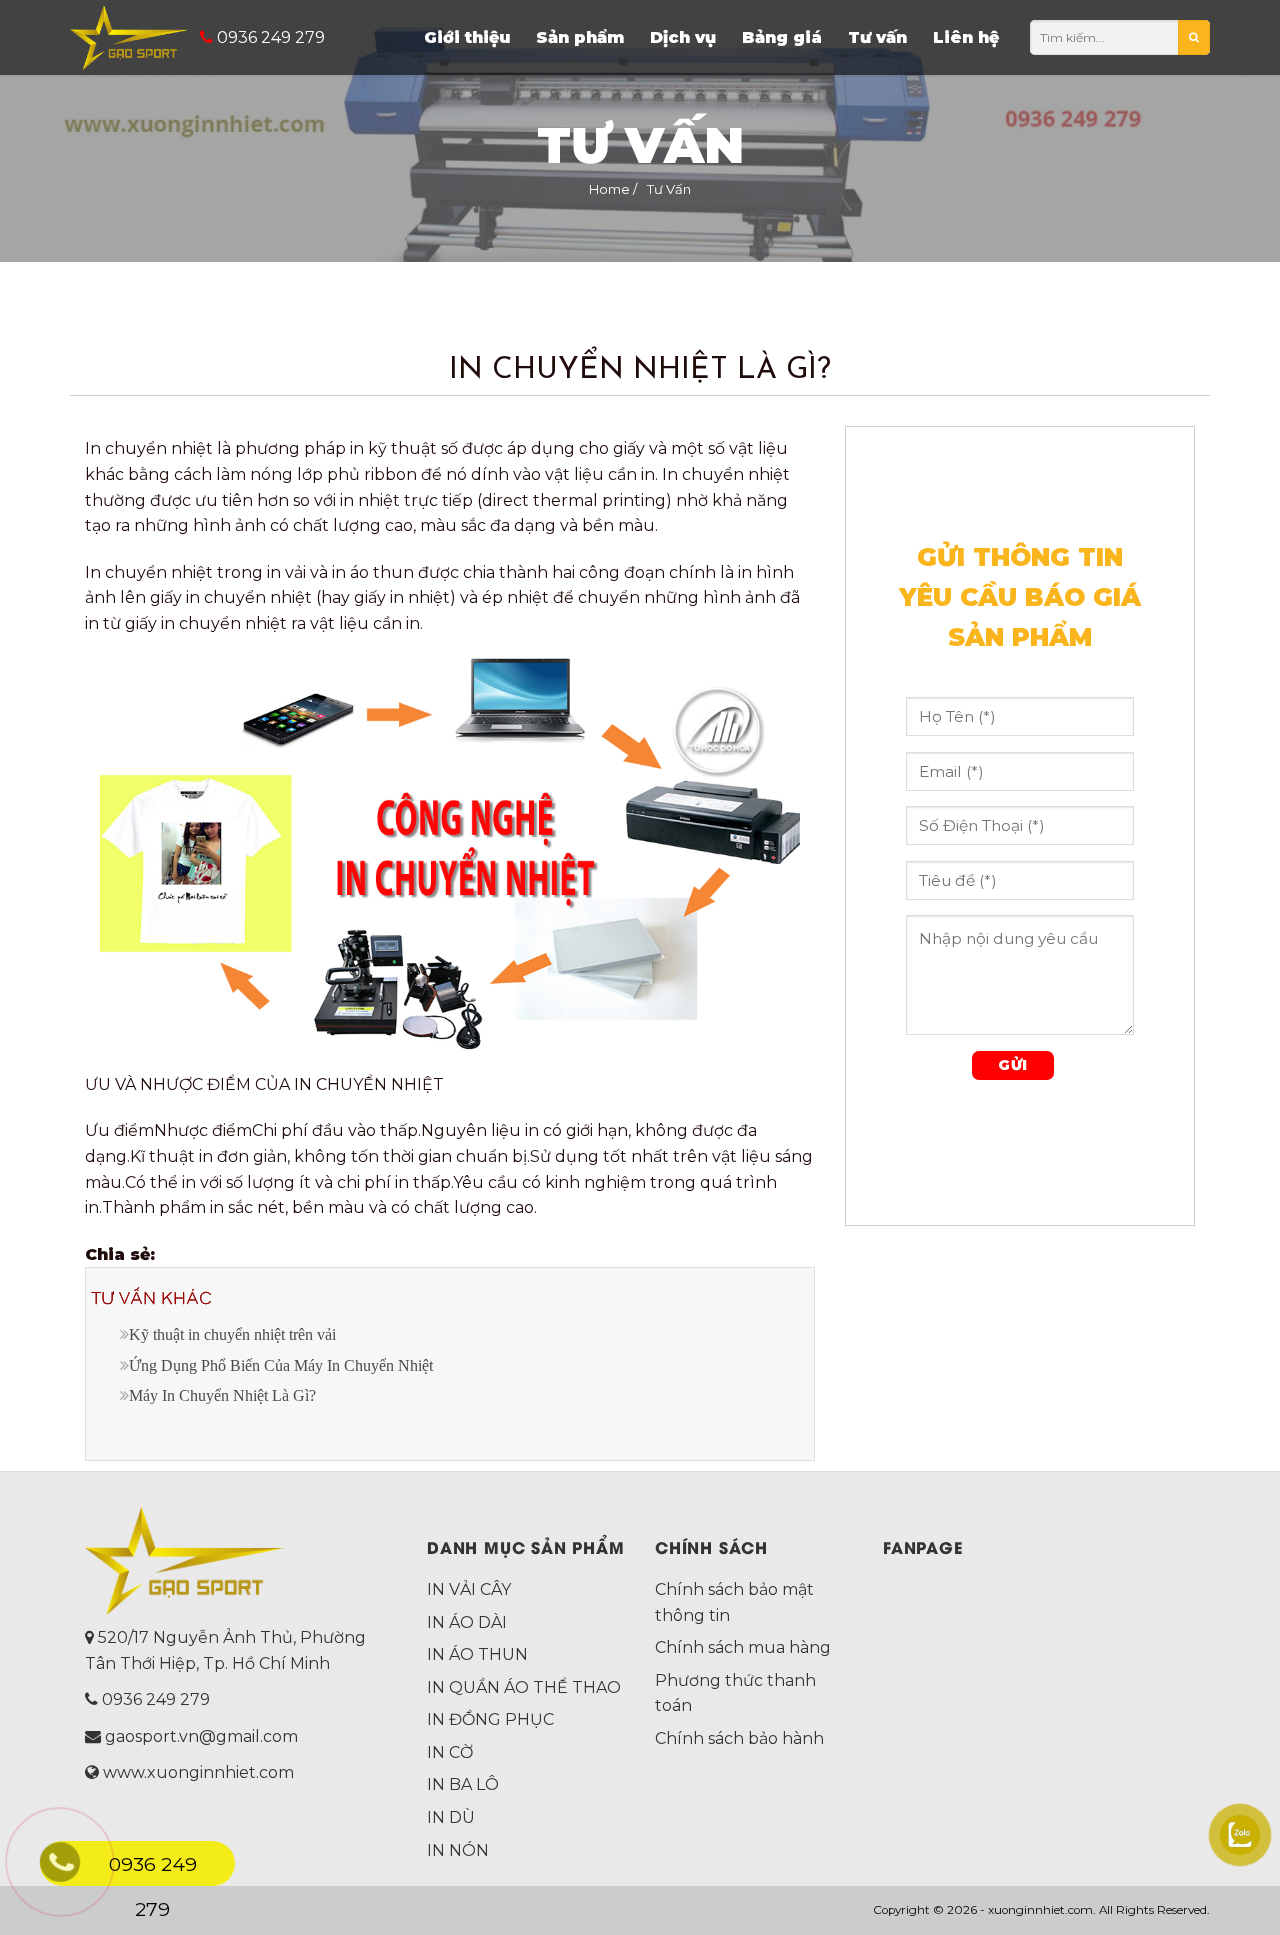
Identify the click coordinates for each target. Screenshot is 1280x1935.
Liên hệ (966, 37)
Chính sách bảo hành (739, 1738)
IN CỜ (450, 1752)
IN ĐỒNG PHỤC (490, 1719)
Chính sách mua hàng (743, 1647)
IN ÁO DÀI (467, 1622)
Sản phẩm (580, 37)
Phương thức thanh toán (735, 1693)
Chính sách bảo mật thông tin (734, 1602)
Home (609, 189)
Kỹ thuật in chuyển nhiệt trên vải (232, 1334)
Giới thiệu (467, 37)
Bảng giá (782, 37)
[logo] (130, 37)
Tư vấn (877, 37)
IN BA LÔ (463, 1784)
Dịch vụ (683, 37)
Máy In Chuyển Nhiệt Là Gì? (222, 1395)
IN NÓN (458, 1850)
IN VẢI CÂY (469, 1589)
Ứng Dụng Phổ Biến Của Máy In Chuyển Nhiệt (281, 1365)
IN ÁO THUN (477, 1654)
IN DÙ (451, 1817)
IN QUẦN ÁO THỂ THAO (524, 1687)
